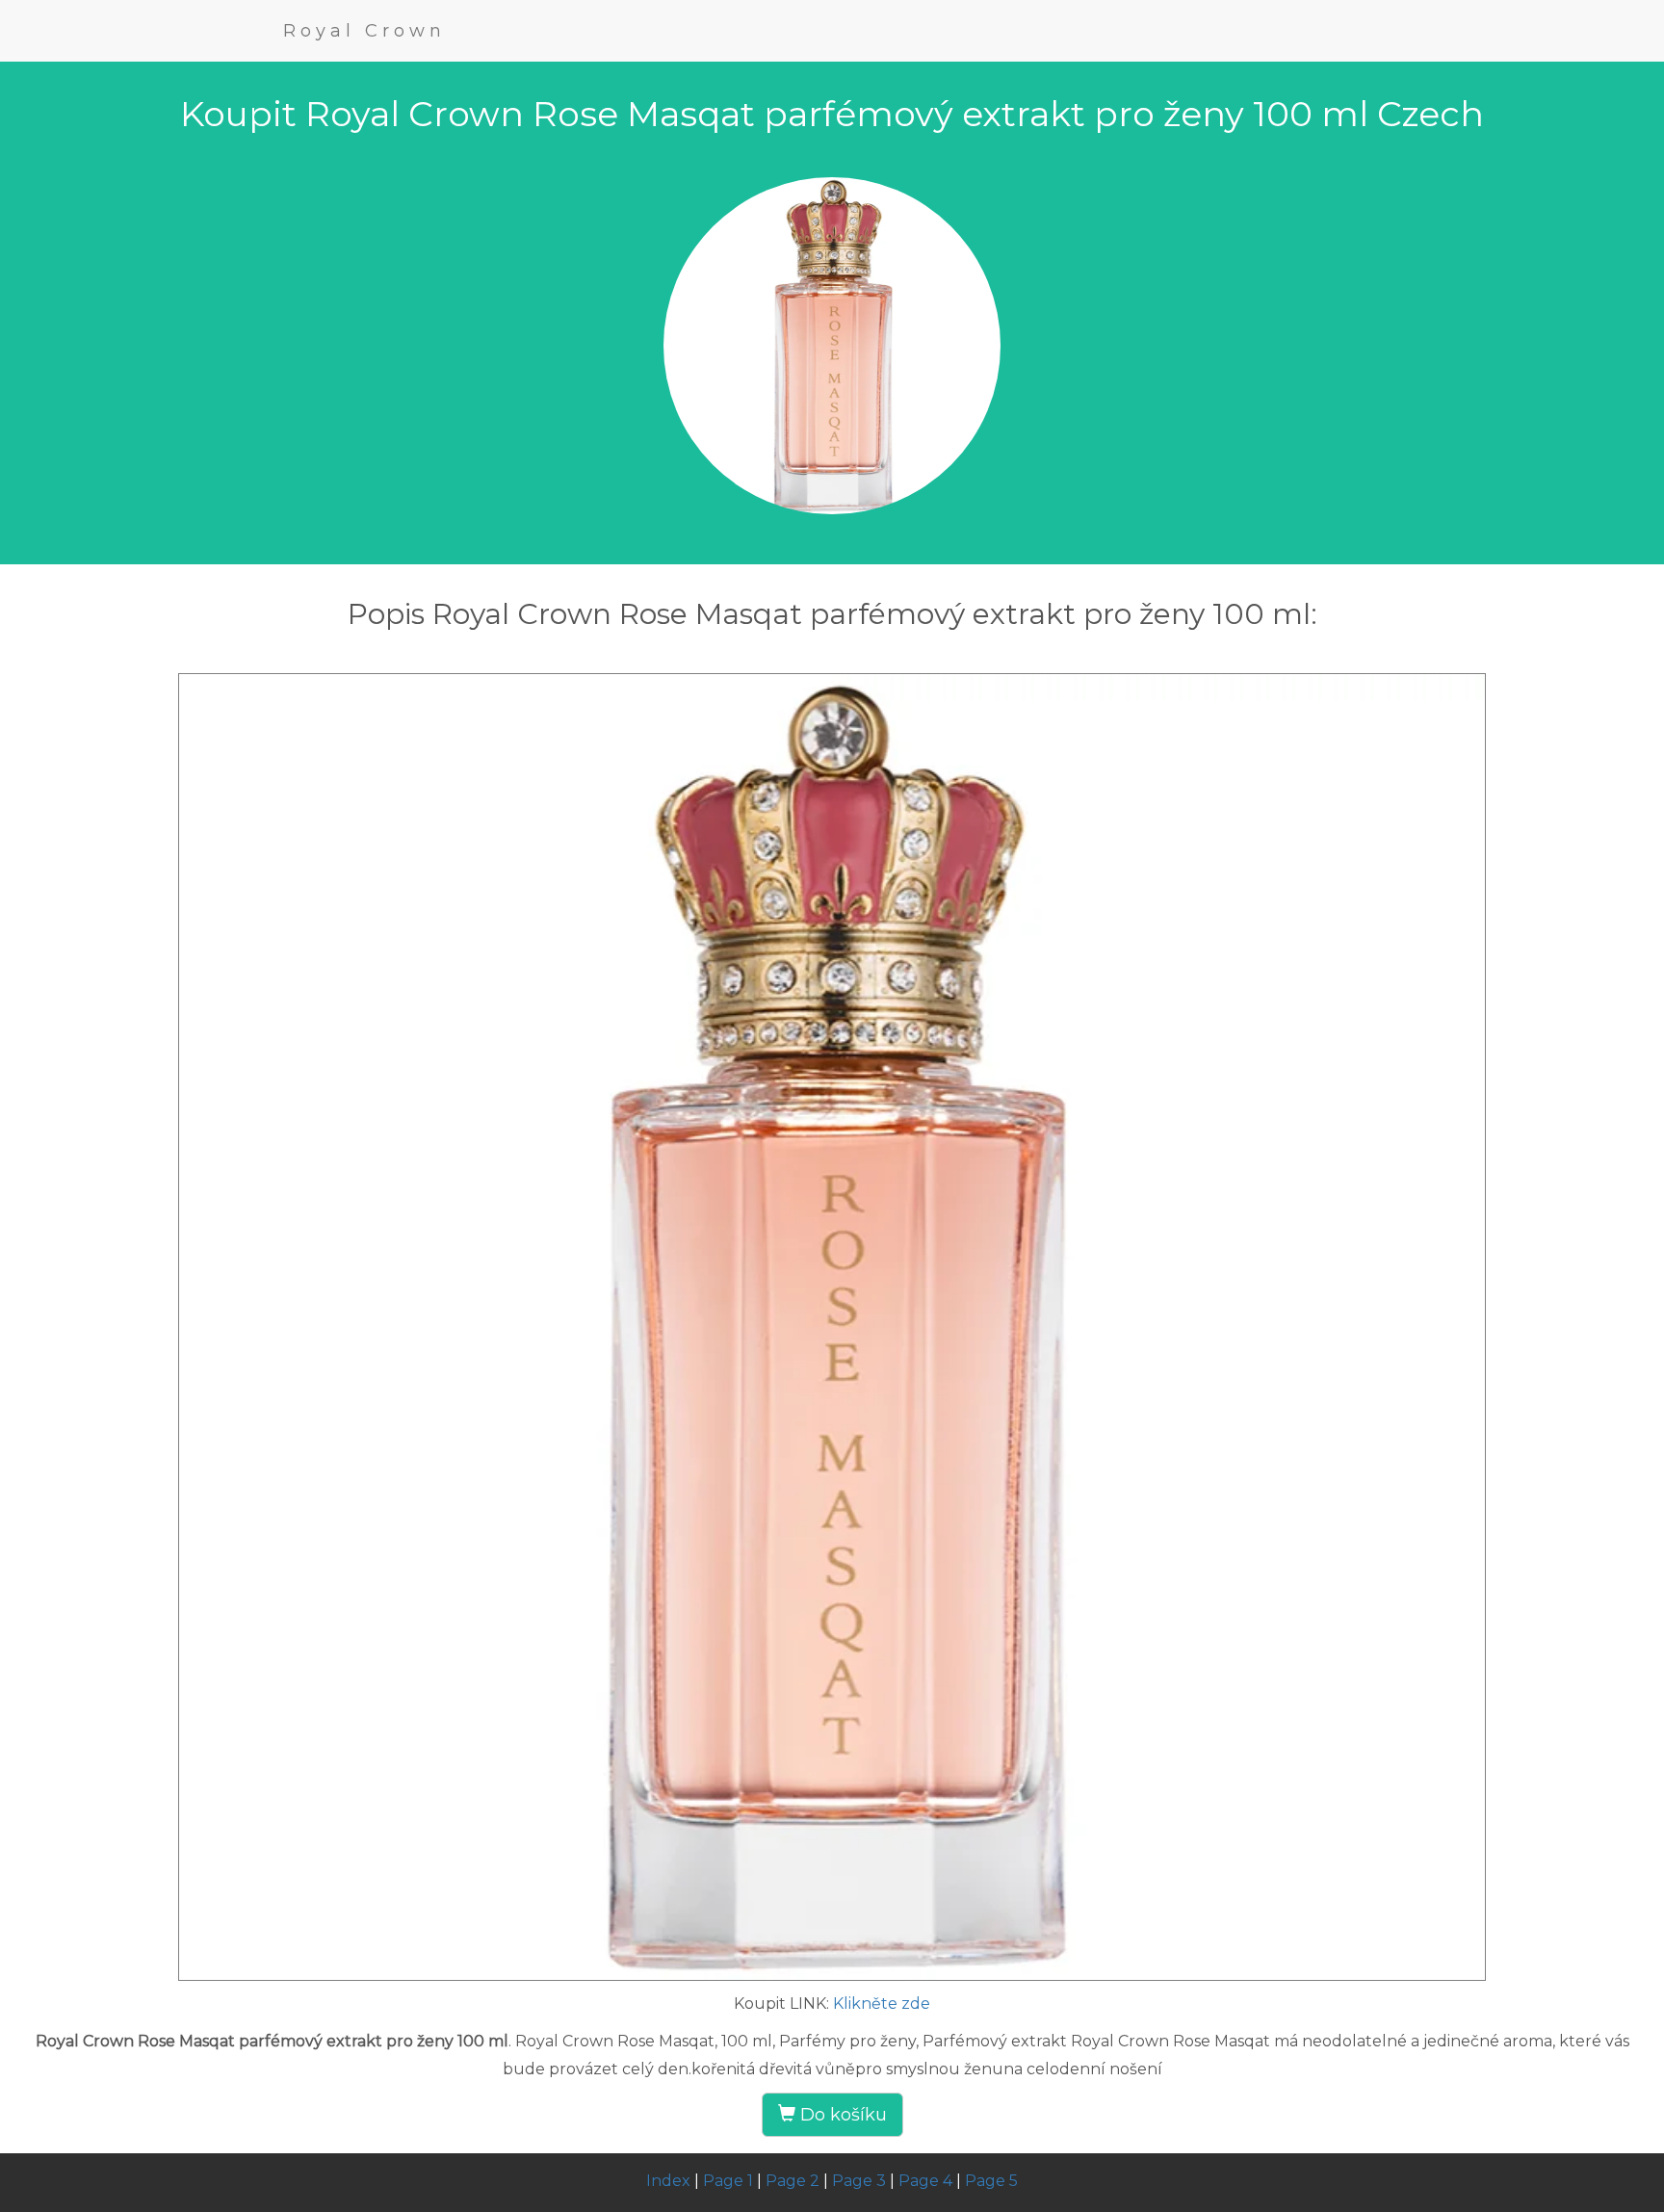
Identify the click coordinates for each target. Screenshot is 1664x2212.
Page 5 (991, 2181)
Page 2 (793, 2181)
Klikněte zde (882, 2004)
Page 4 (925, 2181)
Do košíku (841, 2115)
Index (668, 2181)
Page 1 (728, 2181)
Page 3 (859, 2181)
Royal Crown (364, 31)
